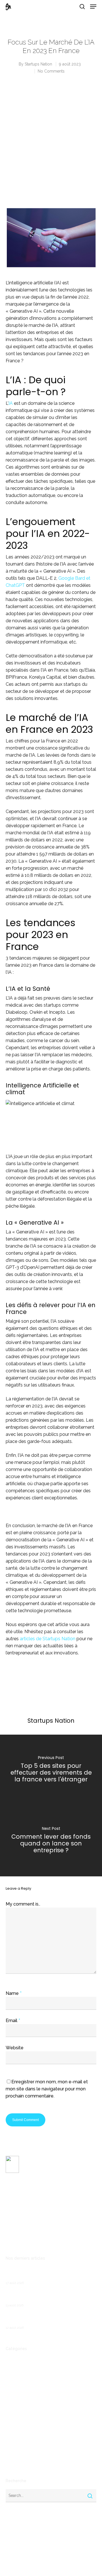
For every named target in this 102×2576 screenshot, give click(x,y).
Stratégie (15, 2461)
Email (13, 2021)
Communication (21, 2379)
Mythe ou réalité (22, 2433)
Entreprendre (18, 2406)
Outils (11, 2442)
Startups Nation (38, 64)
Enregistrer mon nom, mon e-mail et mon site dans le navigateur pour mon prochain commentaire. (47, 2089)
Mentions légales (21, 2239)
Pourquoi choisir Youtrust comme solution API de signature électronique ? (49, 2296)
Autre (11, 2370)
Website (15, 2048)
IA (7, 2424)
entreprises (17, 2415)
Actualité (14, 2361)
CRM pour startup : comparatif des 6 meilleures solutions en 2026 (41, 2319)
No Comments (51, 71)
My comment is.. (23, 1904)
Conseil (13, 2388)
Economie (15, 2397)
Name (14, 1993)
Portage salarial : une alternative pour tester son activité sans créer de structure (48, 2274)
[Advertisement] (51, 146)
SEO (10, 2452)
